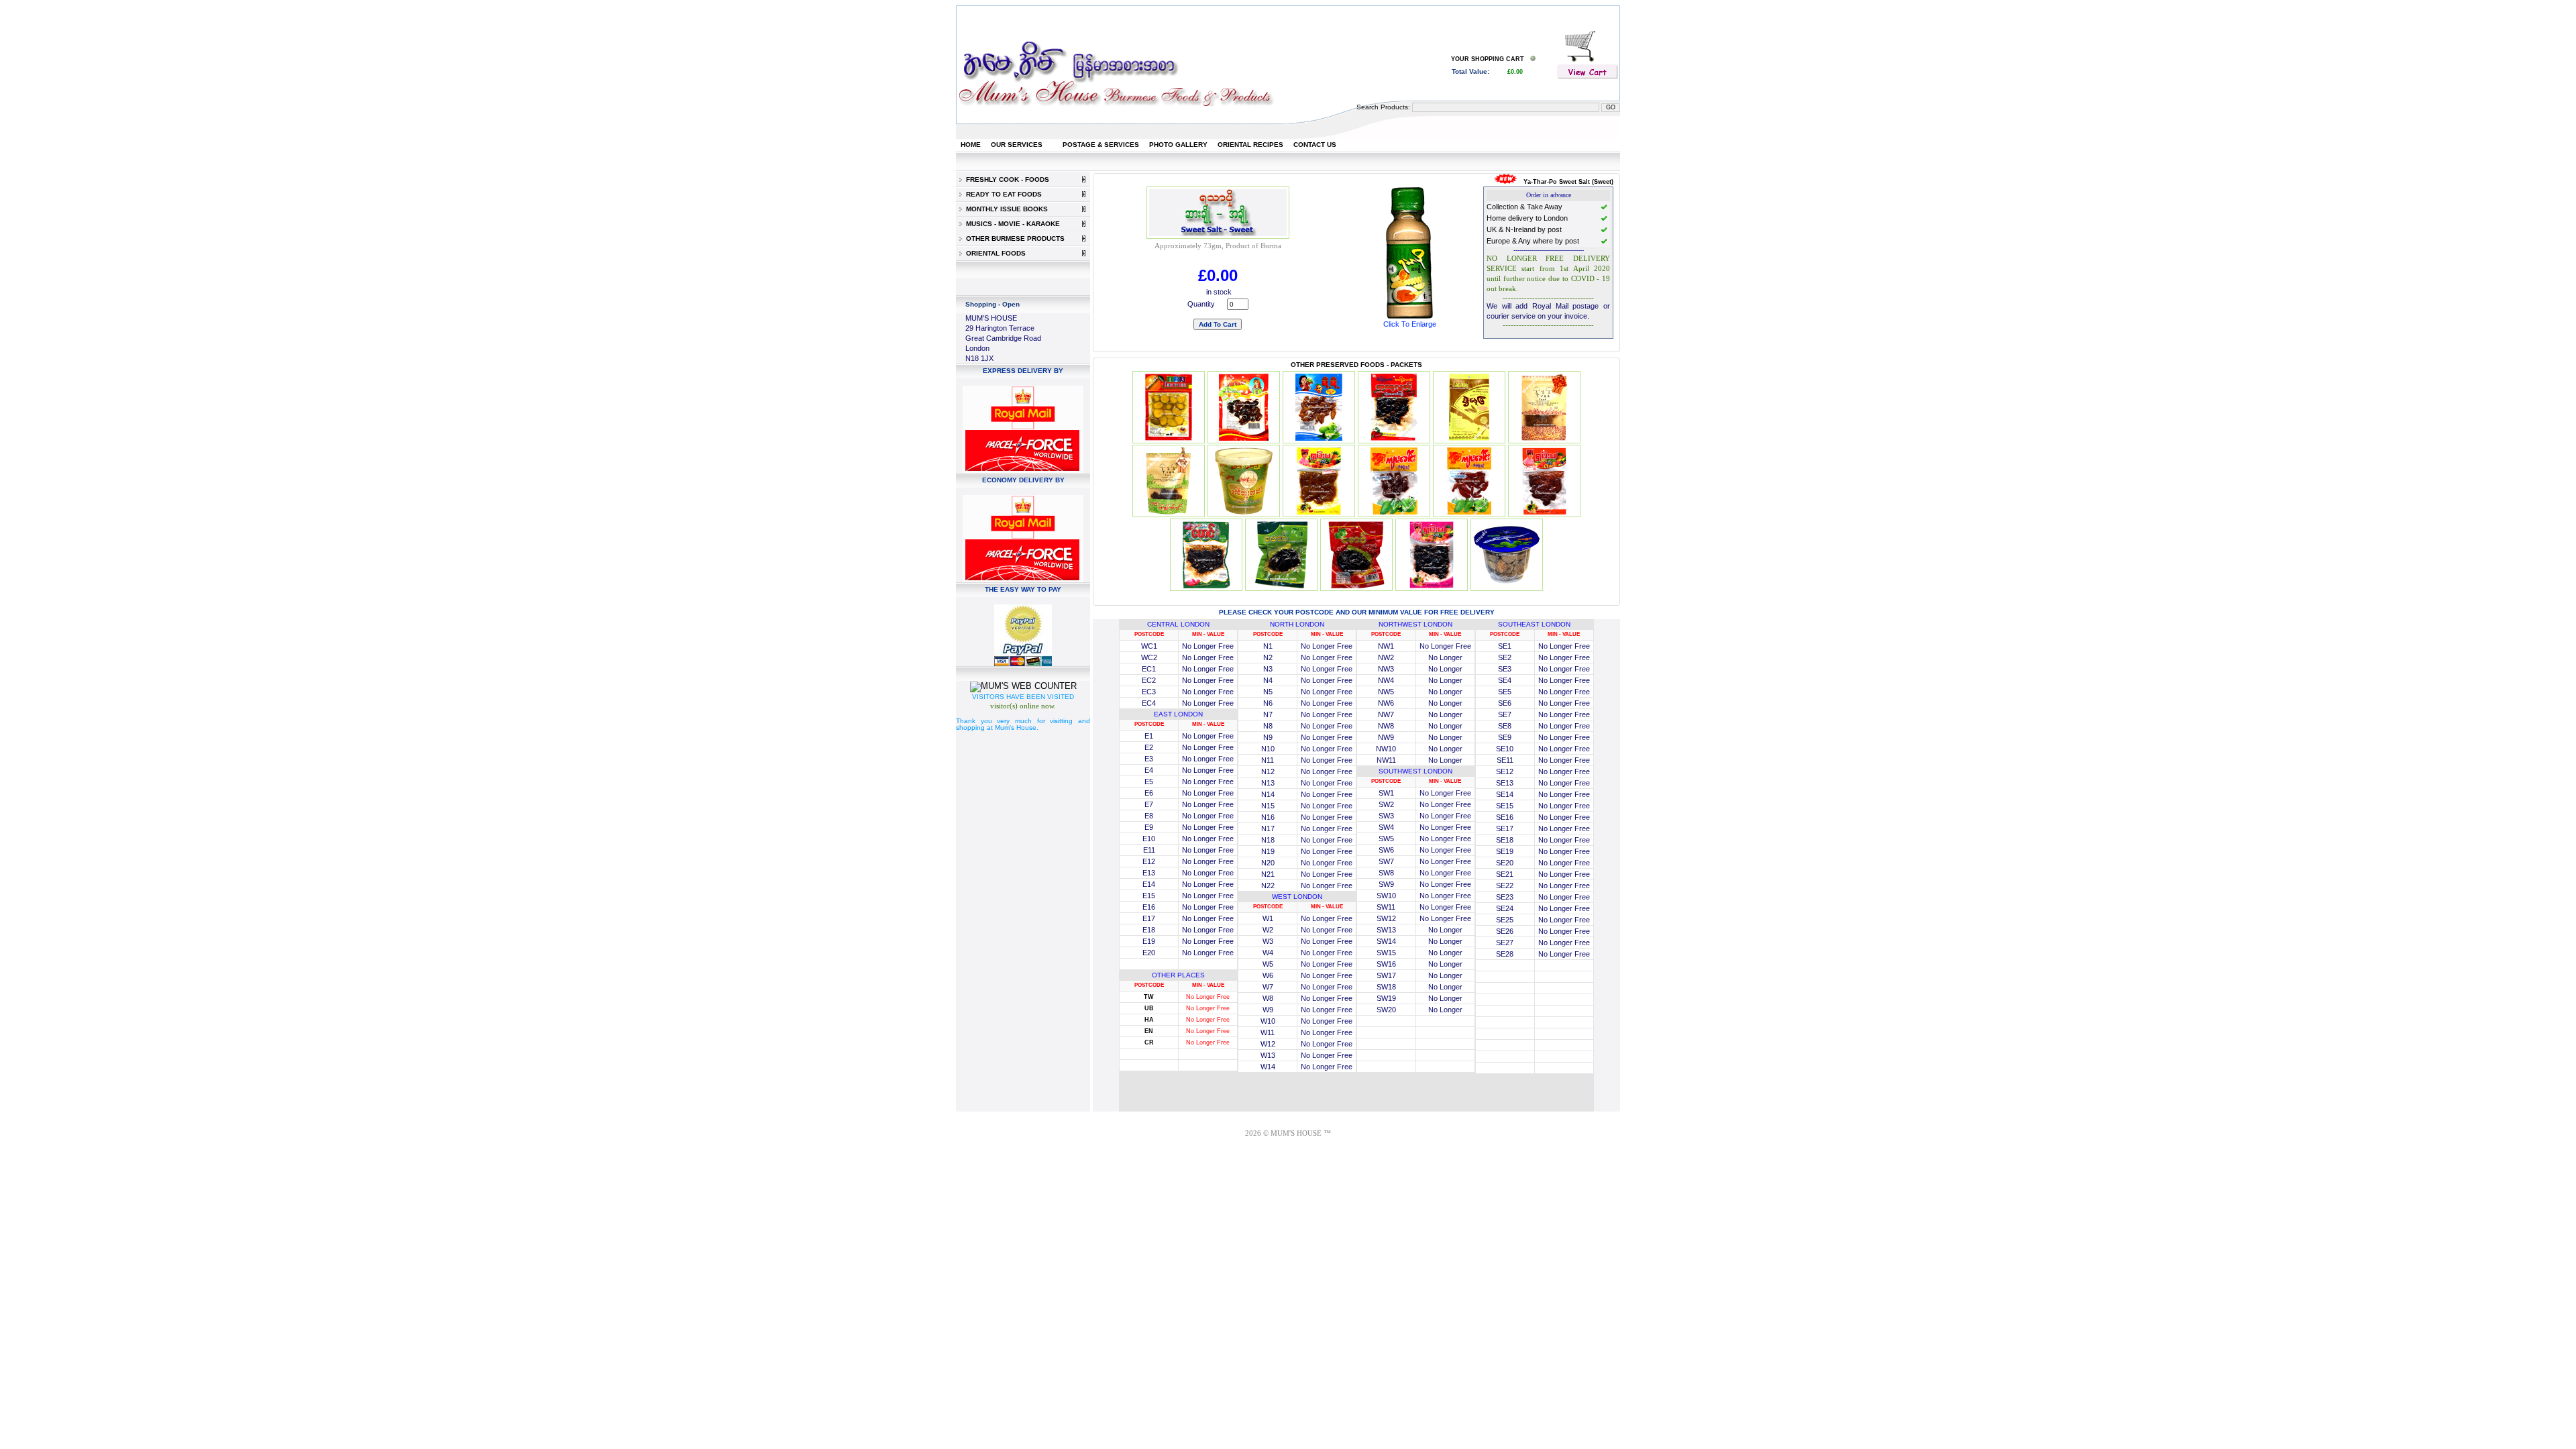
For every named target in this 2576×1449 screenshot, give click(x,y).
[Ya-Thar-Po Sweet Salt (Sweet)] (1409, 318)
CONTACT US (1315, 145)
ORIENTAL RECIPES (1250, 145)
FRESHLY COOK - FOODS (1006, 179)
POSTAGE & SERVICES (1101, 145)
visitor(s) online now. (1023, 706)
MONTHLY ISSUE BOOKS (1005, 209)
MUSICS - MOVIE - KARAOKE (1011, 224)
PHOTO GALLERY (1178, 145)
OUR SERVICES (1017, 145)
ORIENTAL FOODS (994, 253)
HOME (971, 145)
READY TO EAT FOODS (1002, 194)
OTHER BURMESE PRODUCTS (1013, 238)
